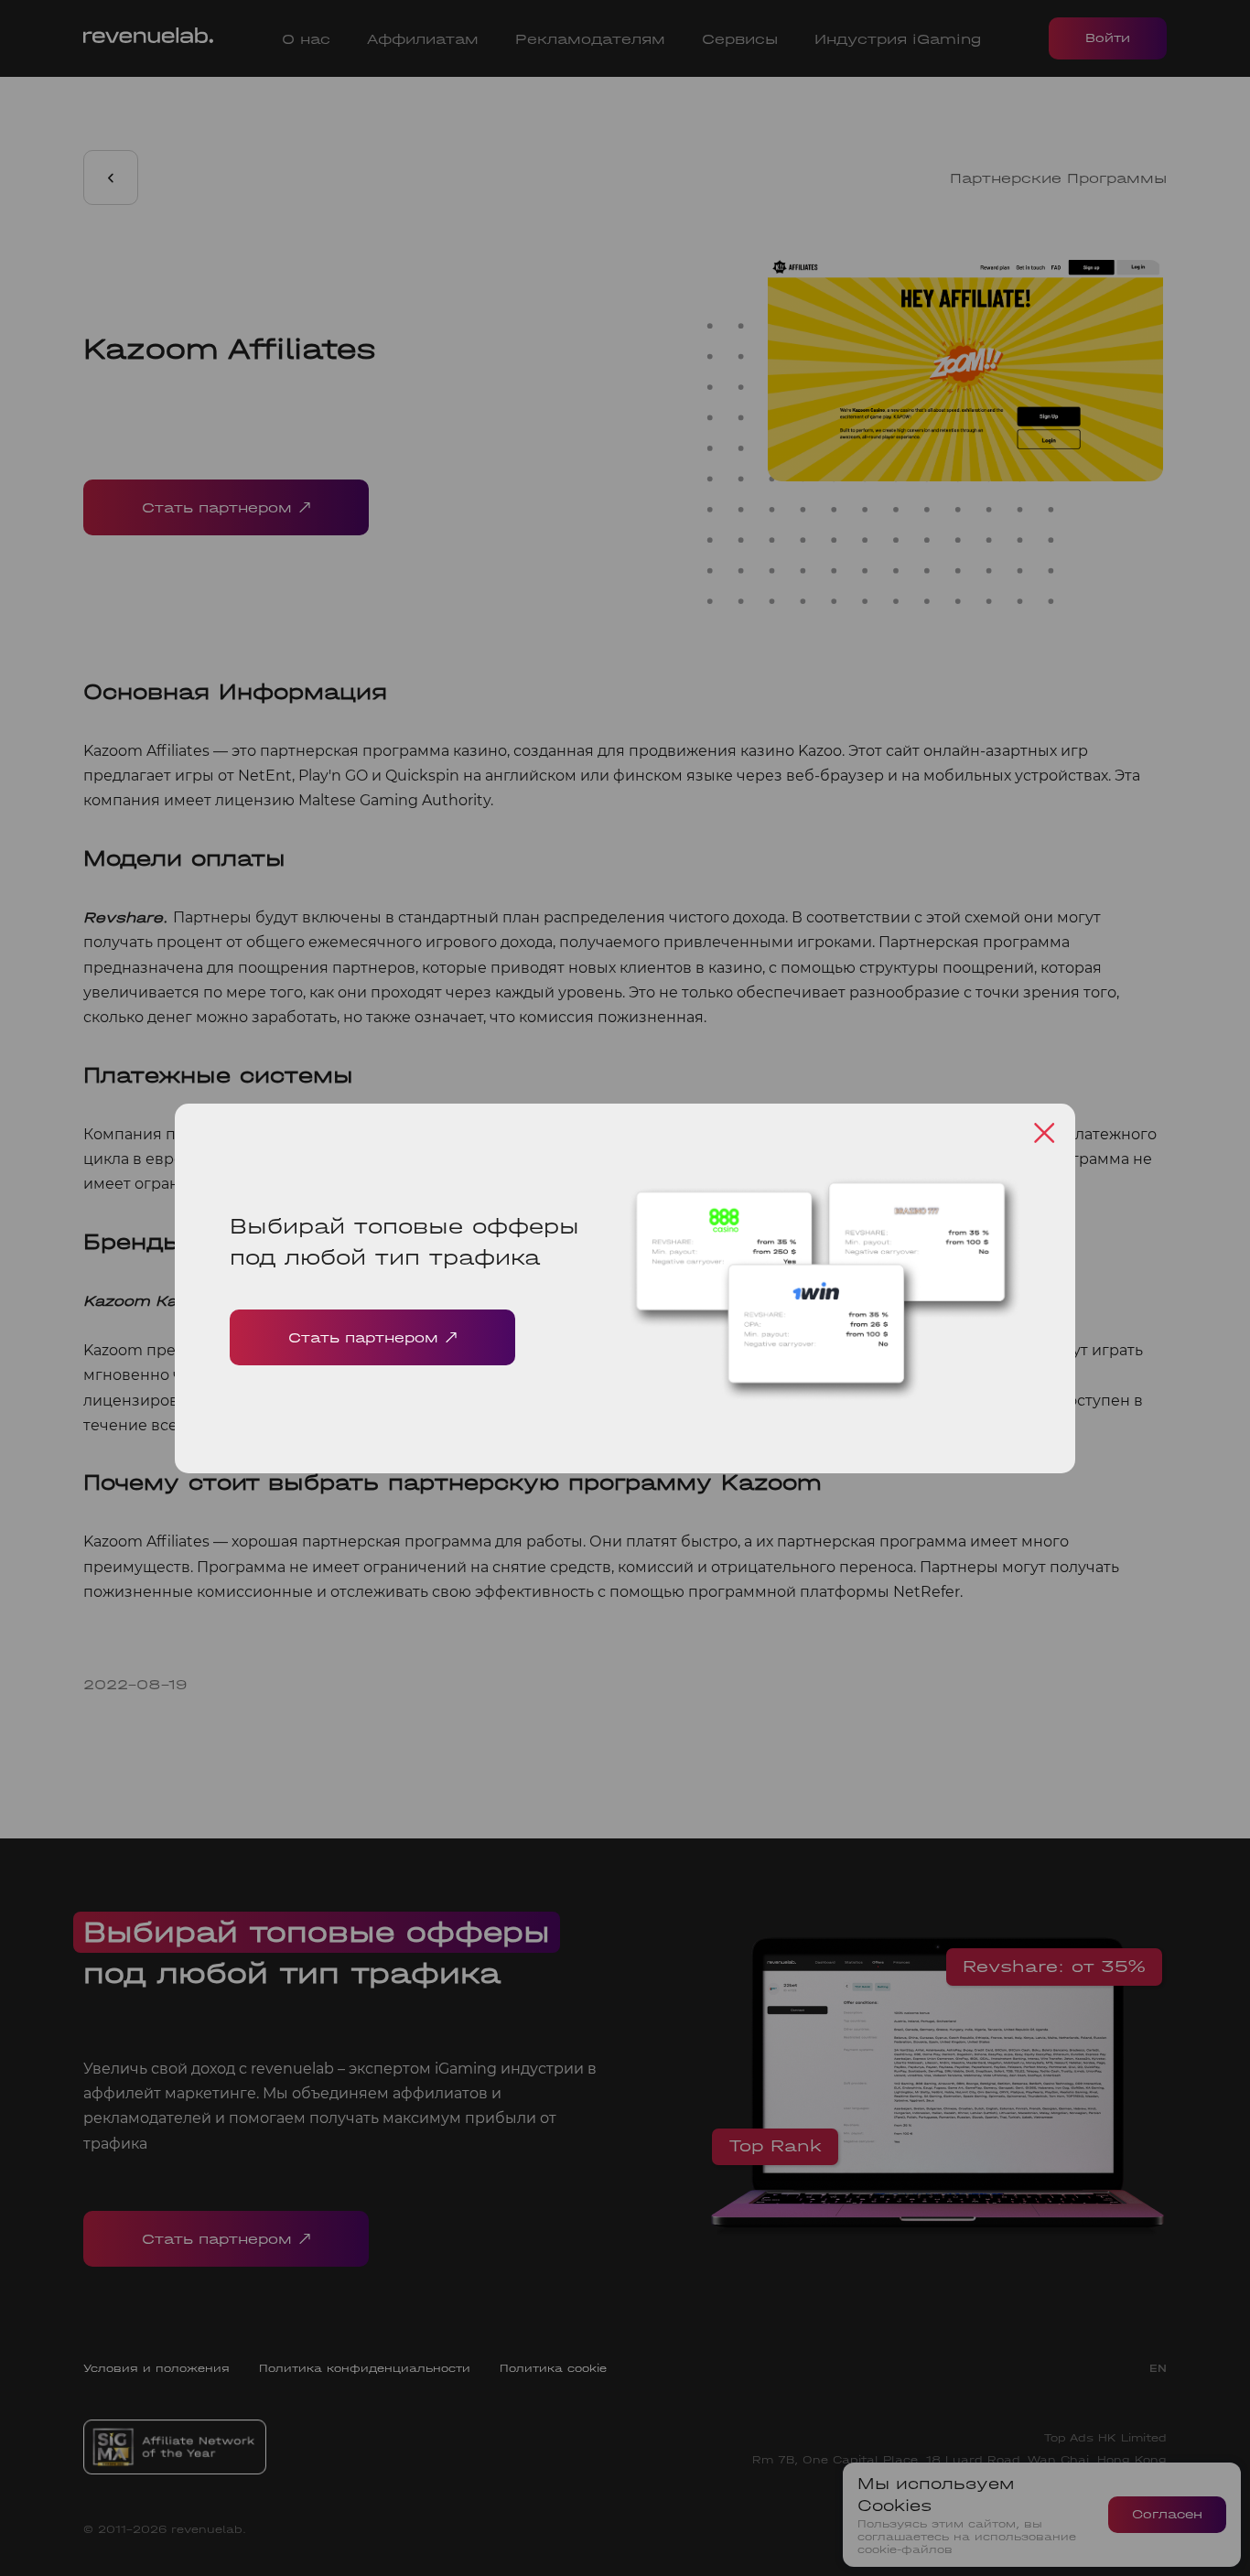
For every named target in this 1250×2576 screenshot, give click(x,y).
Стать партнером (363, 1337)
